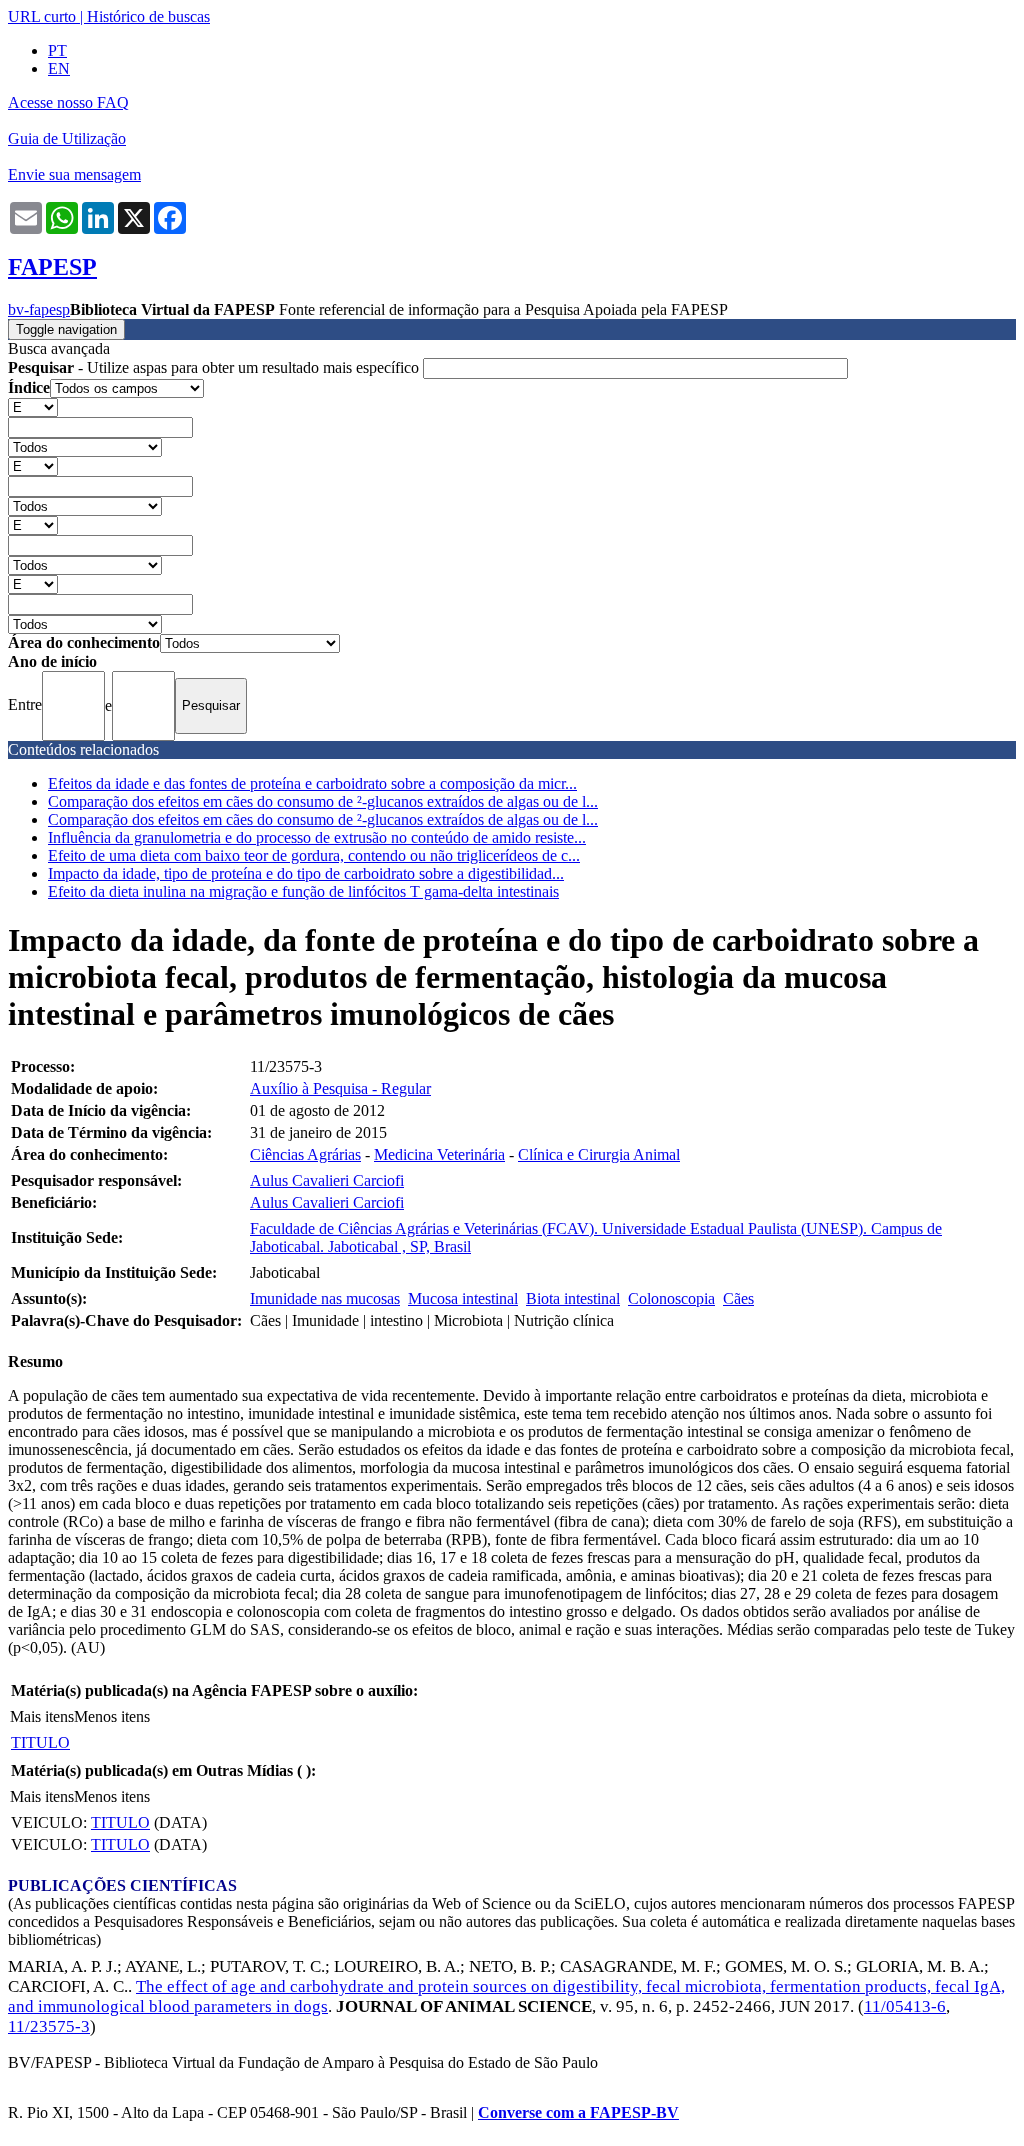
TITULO (40, 1742)
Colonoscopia (671, 1298)
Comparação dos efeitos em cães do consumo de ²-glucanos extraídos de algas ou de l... (323, 801)
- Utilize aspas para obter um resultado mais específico (215, 367)
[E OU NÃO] (33, 406)
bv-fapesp (39, 309)
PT (57, 50)
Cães (738, 1298)
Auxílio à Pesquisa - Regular (340, 1088)
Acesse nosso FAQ (68, 102)
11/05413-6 (905, 2006)
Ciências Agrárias (305, 1154)
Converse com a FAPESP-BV (578, 2112)
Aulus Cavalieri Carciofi (327, 1180)
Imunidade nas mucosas (325, 1298)
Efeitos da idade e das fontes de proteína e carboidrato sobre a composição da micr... (312, 783)
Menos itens (112, 1716)
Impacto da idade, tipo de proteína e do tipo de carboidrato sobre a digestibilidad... (306, 873)
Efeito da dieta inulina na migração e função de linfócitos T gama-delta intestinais (303, 891)
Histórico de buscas (148, 16)
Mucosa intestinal (463, 1298)
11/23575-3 (49, 2026)
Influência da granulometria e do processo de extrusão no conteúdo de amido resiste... (317, 837)
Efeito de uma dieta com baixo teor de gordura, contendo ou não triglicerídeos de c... (314, 855)
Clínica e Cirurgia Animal (599, 1154)
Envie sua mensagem (74, 174)
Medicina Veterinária (439, 1154)
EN (59, 68)
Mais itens (42, 1716)
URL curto (42, 16)
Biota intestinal (573, 1298)
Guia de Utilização (67, 138)
